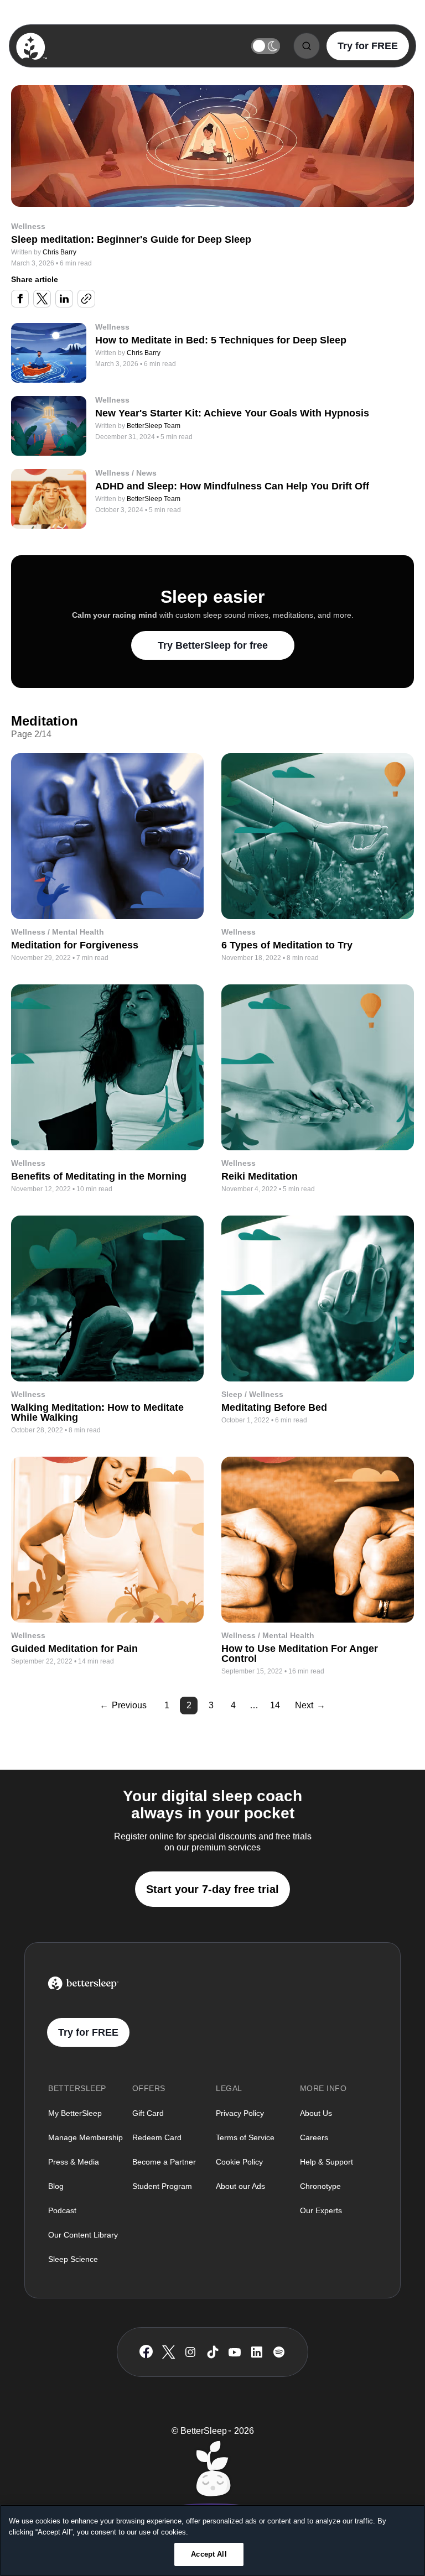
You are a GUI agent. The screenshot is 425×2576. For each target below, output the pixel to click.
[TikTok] (213, 2352)
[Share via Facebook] (20, 299)
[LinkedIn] (257, 2352)
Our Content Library (83, 2235)
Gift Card (148, 2113)
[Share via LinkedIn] (64, 299)
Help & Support (326, 2162)
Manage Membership (85, 2137)
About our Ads (240, 2186)
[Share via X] (42, 299)
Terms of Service (245, 2137)
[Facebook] (146, 2352)
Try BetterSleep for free (213, 645)
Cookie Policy (239, 2162)
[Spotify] (279, 2352)
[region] (212, 2540)
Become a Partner (164, 2162)
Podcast (62, 2210)
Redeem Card (157, 2137)
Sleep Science (73, 2259)
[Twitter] (169, 2352)
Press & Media (74, 2162)
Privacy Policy (240, 2113)
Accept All (209, 2554)
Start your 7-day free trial (212, 1889)
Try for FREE (368, 46)
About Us (316, 2113)
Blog (56, 2186)
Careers (314, 2137)
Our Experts (321, 2210)
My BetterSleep (75, 2113)
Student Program (162, 2186)
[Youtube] (235, 2352)
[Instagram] (190, 2352)
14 (275, 1705)
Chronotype (320, 2186)
